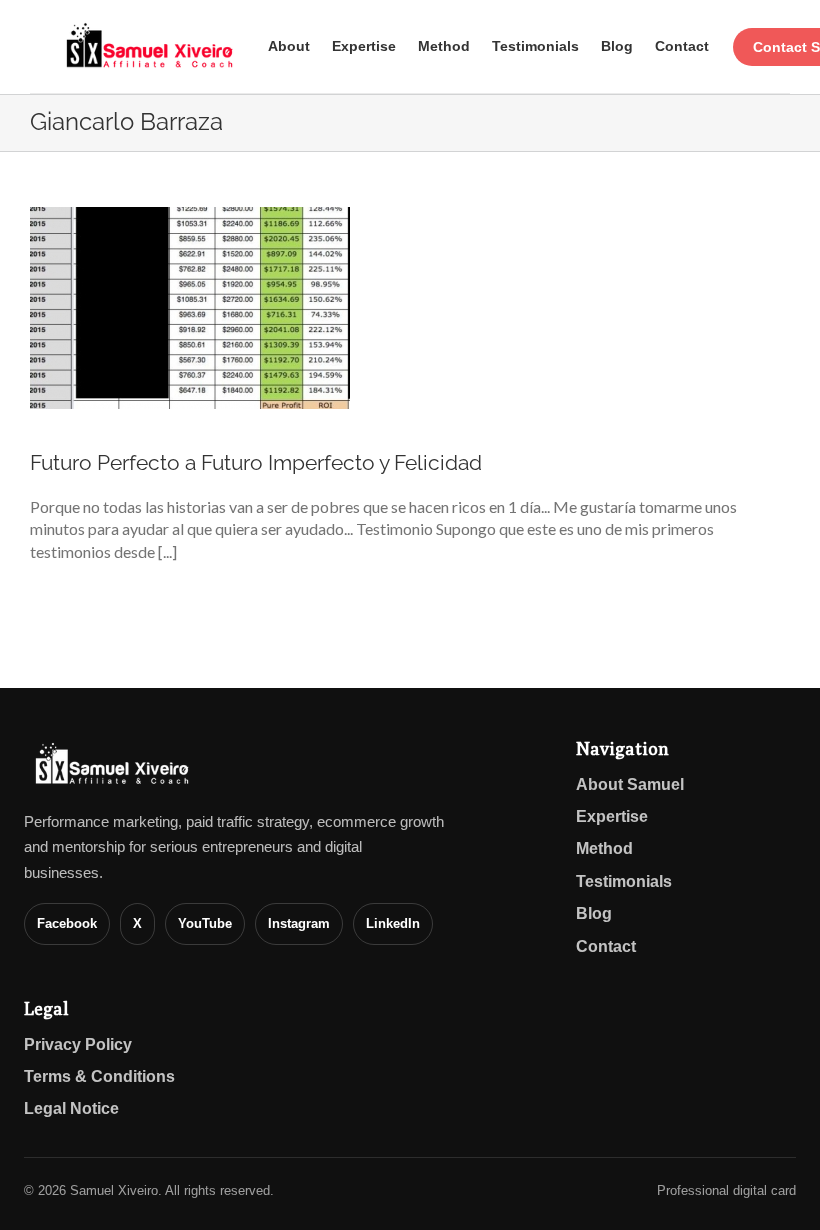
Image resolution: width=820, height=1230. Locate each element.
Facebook (67, 923)
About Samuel (630, 784)
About (289, 46)
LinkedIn (393, 923)
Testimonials (535, 46)
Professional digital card (726, 1190)
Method (444, 46)
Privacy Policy (78, 1044)
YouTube (205, 923)
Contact (682, 46)
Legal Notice (71, 1108)
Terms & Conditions (99, 1076)
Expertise (364, 46)
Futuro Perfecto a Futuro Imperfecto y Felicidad (256, 462)
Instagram (299, 923)
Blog (617, 46)
